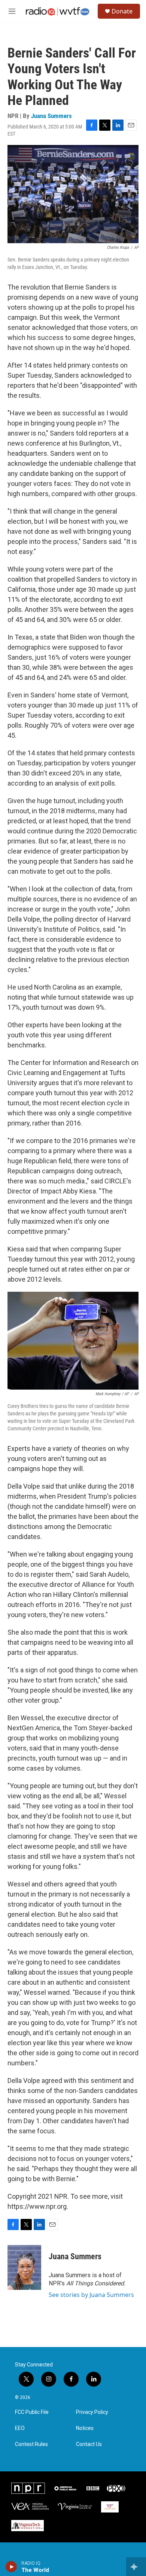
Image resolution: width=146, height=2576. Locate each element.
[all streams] (136, 2567)
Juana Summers (51, 116)
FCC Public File (32, 2412)
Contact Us (89, 2444)
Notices (85, 2428)
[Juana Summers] (24, 2267)
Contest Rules (31, 2444)
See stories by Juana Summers (91, 2295)
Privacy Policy (92, 2412)
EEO (20, 2428)
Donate (122, 11)
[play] (11, 2567)
